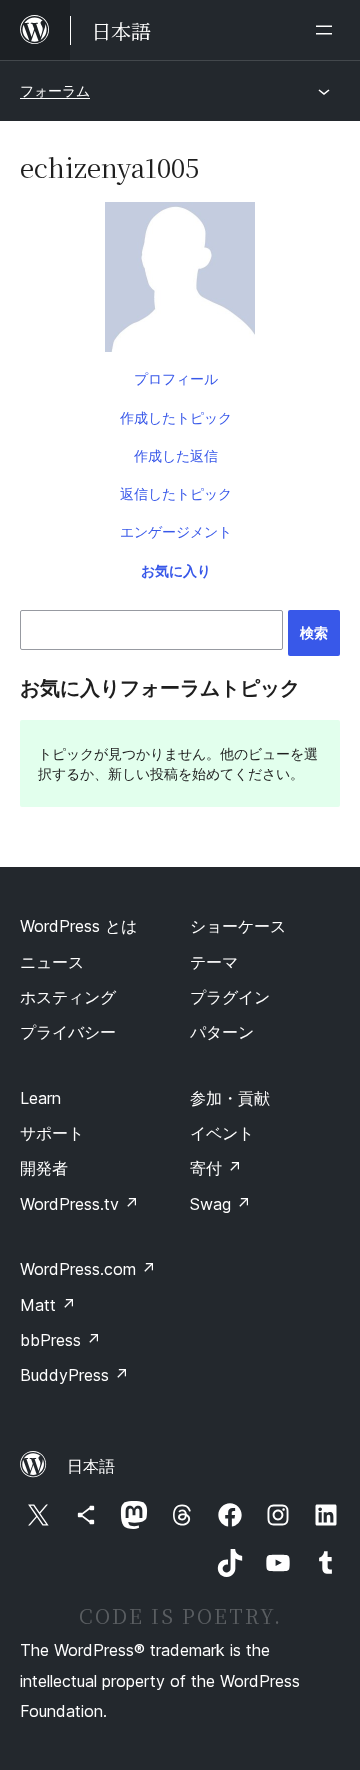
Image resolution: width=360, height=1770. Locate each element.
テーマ (214, 962)
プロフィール (176, 378)
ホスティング (68, 997)
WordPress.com (88, 1269)
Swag (220, 1204)
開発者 (44, 1168)
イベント (222, 1133)
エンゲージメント (176, 531)
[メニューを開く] (328, 30)
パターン (222, 1032)
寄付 (216, 1168)
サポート (52, 1133)
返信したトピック (176, 493)
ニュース (52, 962)
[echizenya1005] (180, 281)
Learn (40, 1098)
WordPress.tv (79, 1204)
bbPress (60, 1340)
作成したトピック (176, 417)
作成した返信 (176, 455)
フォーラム (55, 90)
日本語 (91, 1466)
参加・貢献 (230, 1098)
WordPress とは (78, 926)
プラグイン (230, 997)
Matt (48, 1305)
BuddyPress (74, 1375)
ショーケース (238, 926)
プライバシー (68, 1032)
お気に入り (176, 570)
